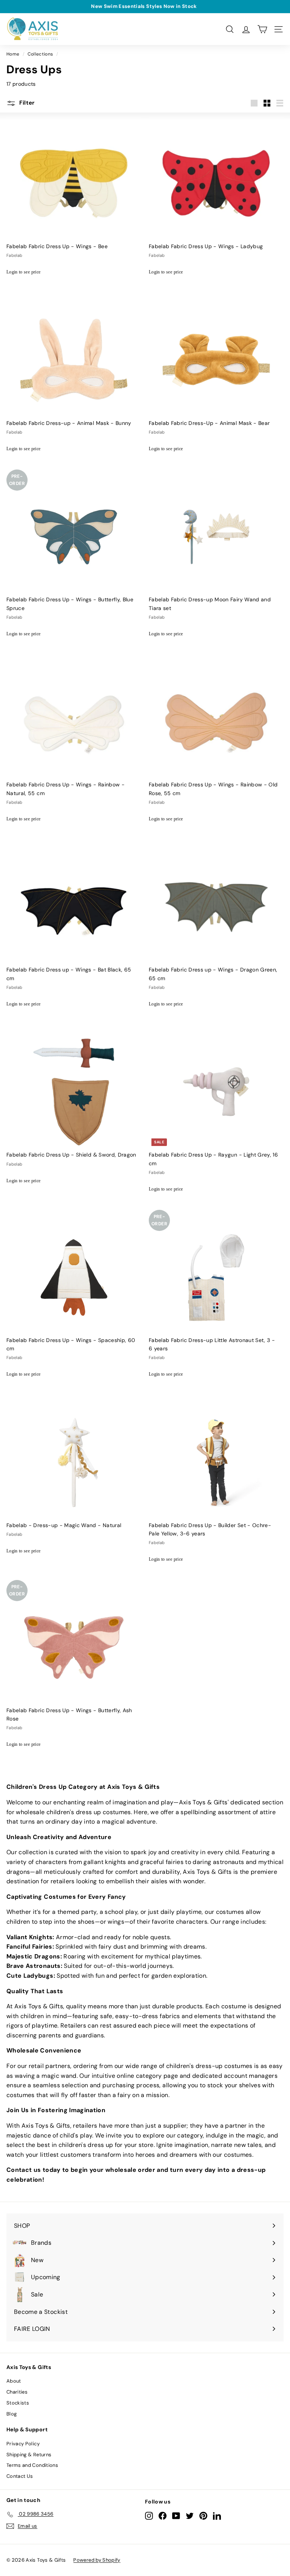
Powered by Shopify (97, 2560)
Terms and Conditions (32, 2465)
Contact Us (20, 2476)
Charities (17, 2392)
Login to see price (23, 272)
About (14, 2381)
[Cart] (262, 29)
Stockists (18, 2403)
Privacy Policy (23, 2444)
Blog (12, 2414)
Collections (40, 54)
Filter (26, 103)
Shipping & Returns (29, 2455)
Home (13, 54)
